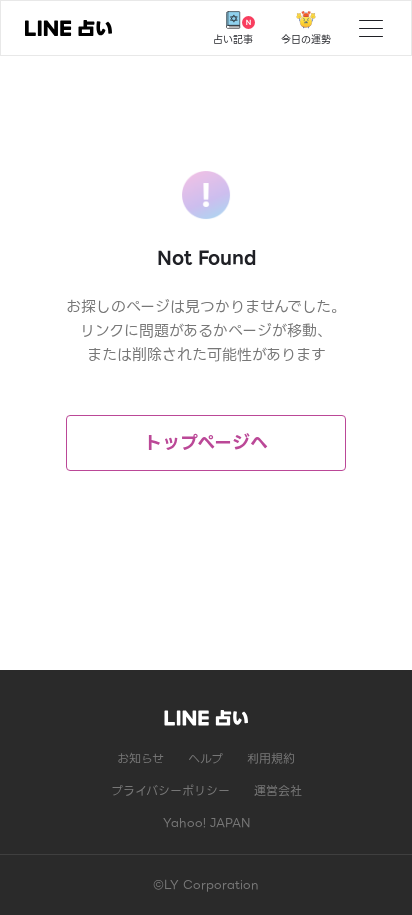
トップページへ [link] (206, 442)
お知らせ (140, 758)
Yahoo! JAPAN (206, 822)
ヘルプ (205, 758)
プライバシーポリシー (170, 790)
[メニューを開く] (371, 28)
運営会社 (278, 790)
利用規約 (271, 758)
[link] (68, 28)
